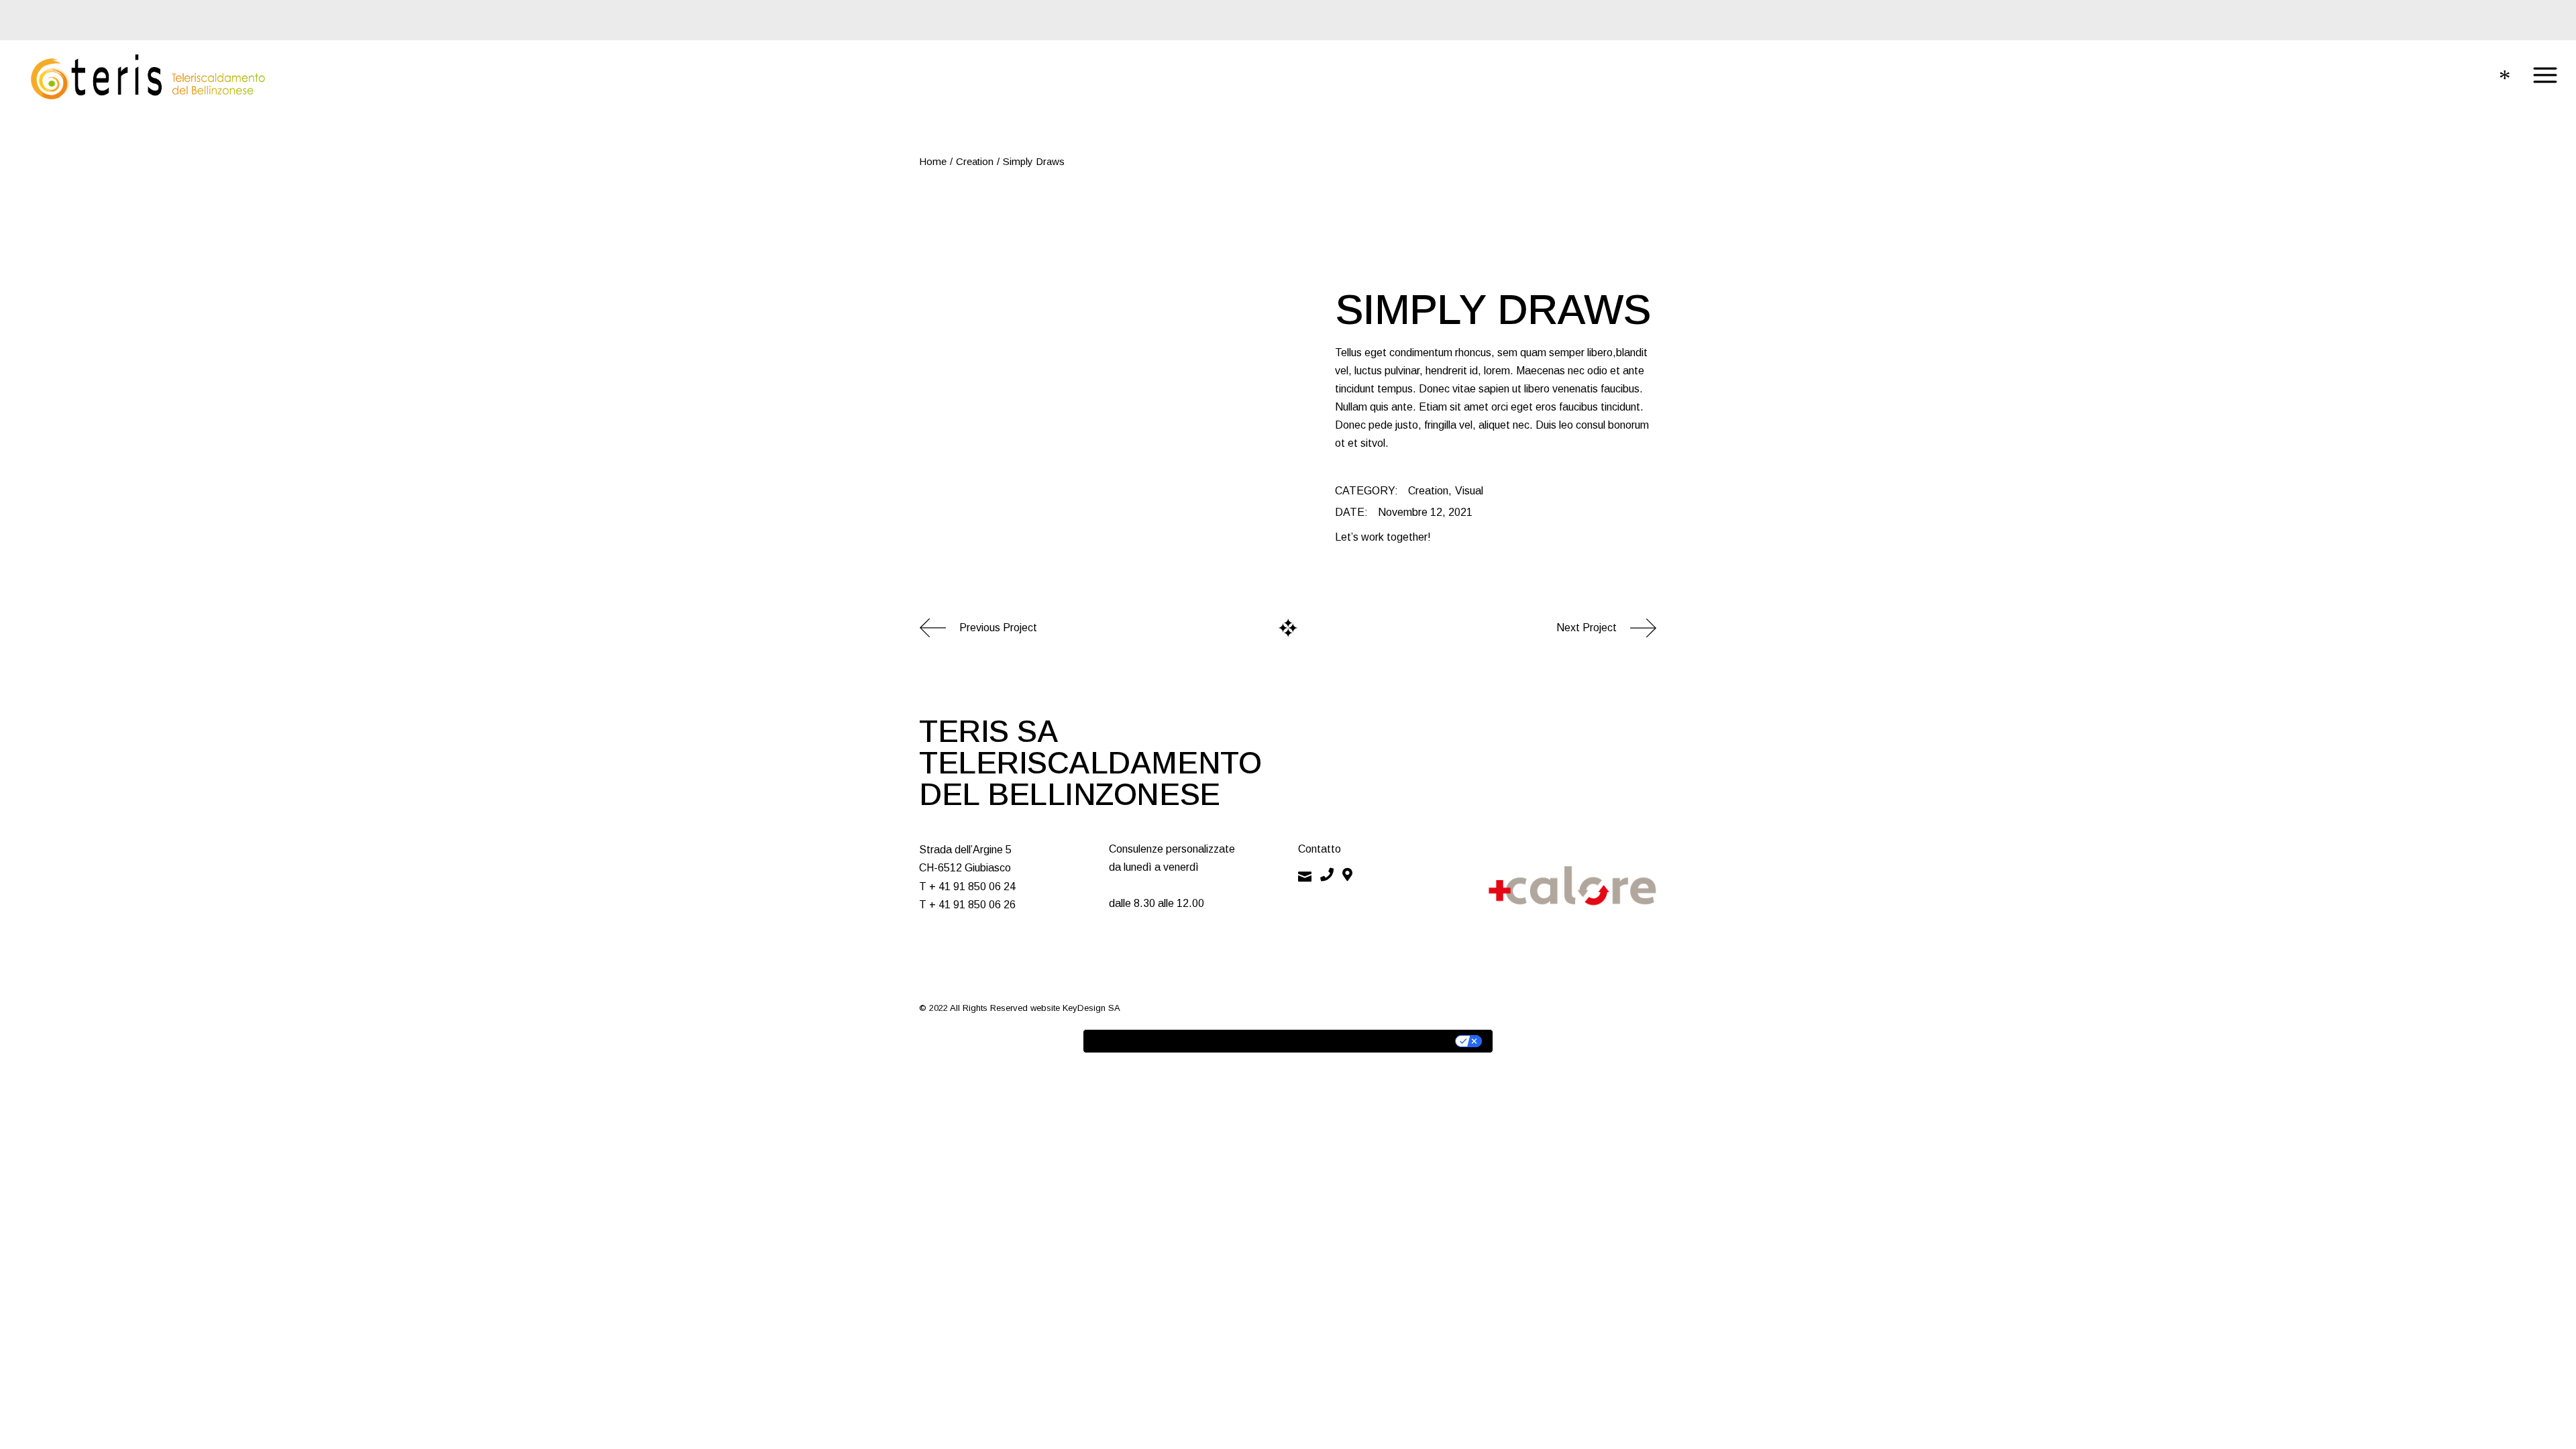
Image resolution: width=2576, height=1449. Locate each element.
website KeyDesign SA (1075, 1008)
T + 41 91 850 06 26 (967, 905)
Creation (1428, 491)
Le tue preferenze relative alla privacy (1347, 1041)
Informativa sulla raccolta (1160, 1041)
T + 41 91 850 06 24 (967, 887)
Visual (1469, 491)
